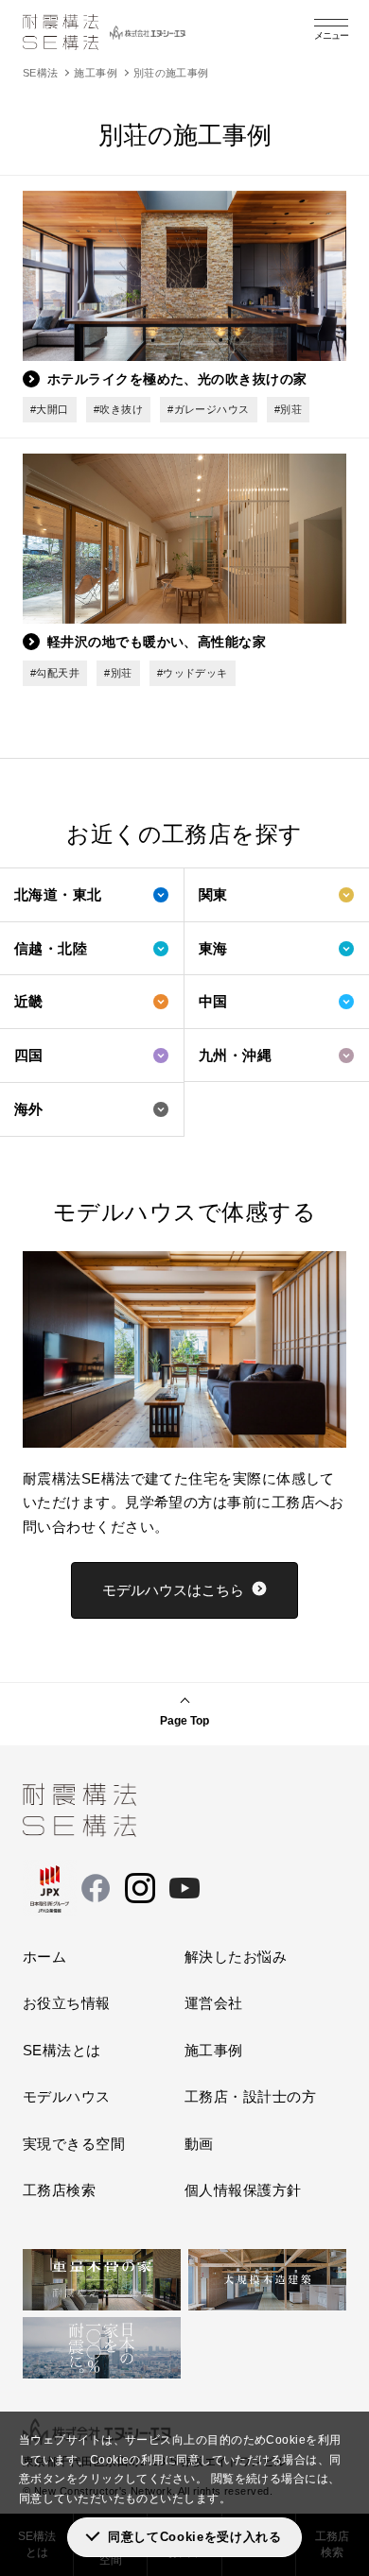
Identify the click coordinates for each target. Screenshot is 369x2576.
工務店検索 (59, 2190)
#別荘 (288, 409)
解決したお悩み (236, 1957)
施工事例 (96, 73)
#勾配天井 (55, 673)
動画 (199, 2144)
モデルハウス (67, 2096)
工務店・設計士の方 (250, 2096)
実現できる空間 (74, 2144)
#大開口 (50, 409)
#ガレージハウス (209, 409)
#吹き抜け (118, 409)
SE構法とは (62, 2050)
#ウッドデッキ (193, 673)
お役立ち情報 (67, 2003)
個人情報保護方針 (243, 2190)
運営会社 (214, 2003)
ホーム (44, 1957)
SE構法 (41, 73)
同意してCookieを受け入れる (195, 2537)
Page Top (184, 1721)
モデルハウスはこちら (173, 1590)
